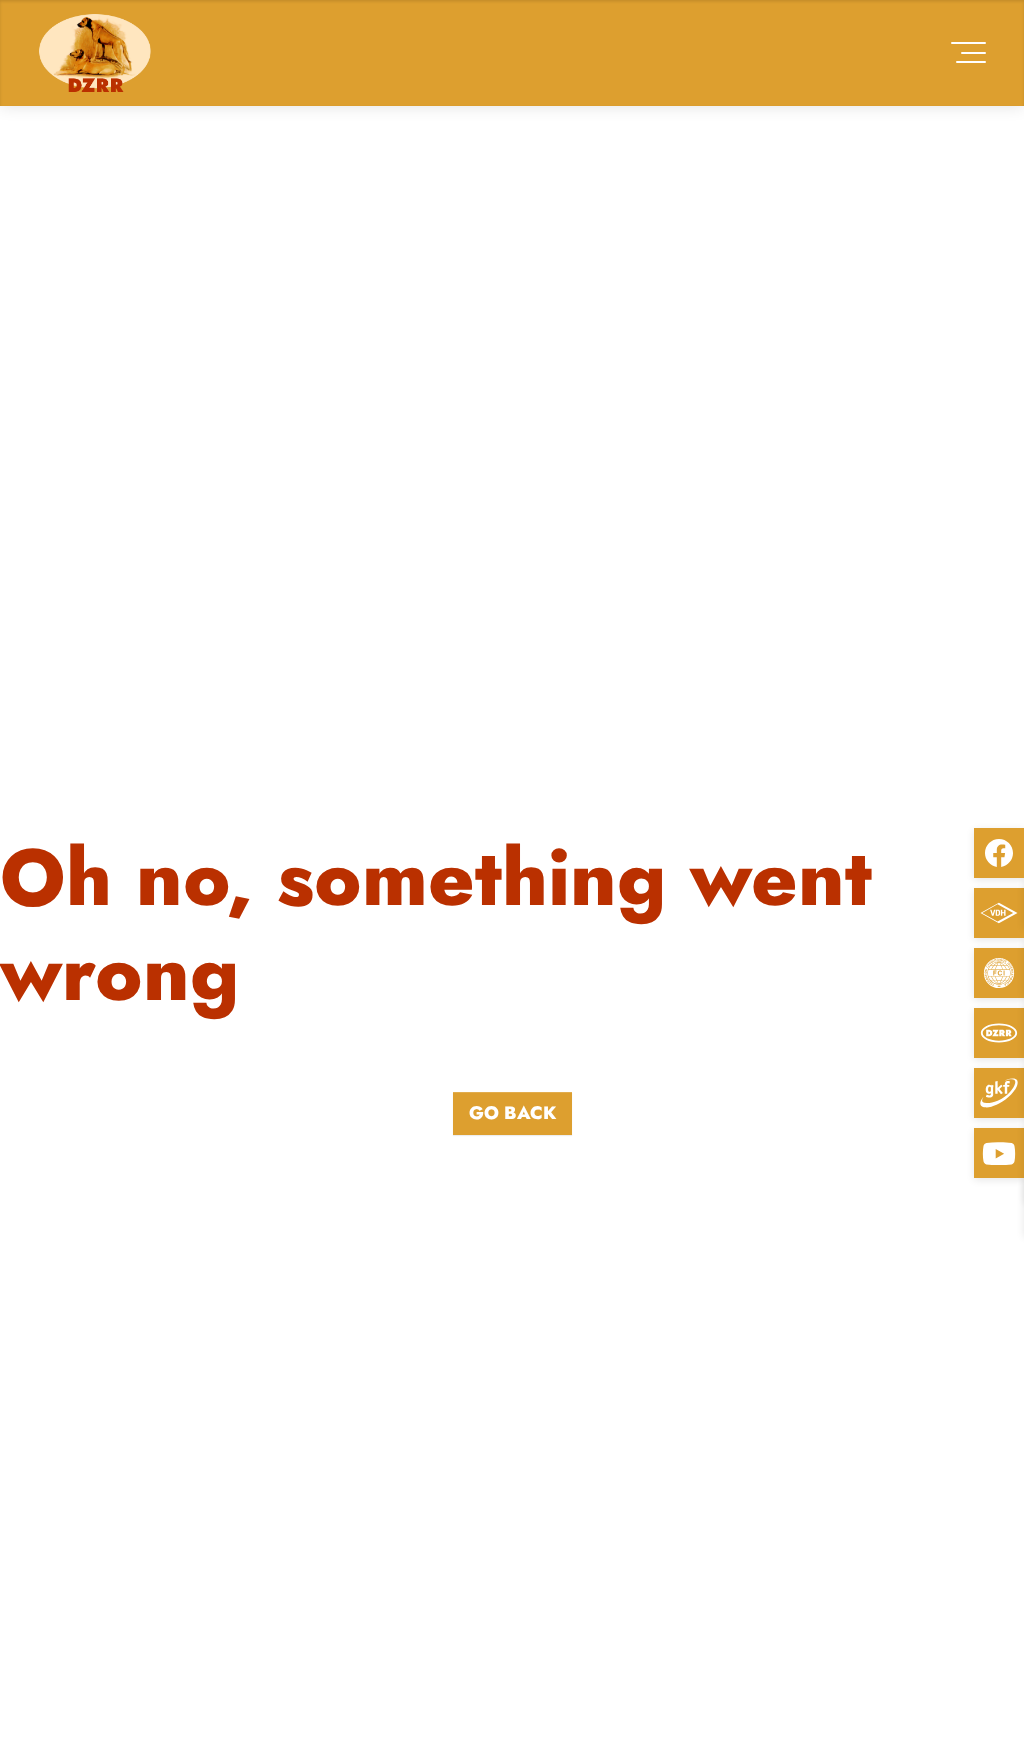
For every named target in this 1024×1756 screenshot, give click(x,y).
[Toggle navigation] (968, 52)
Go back (512, 1113)
